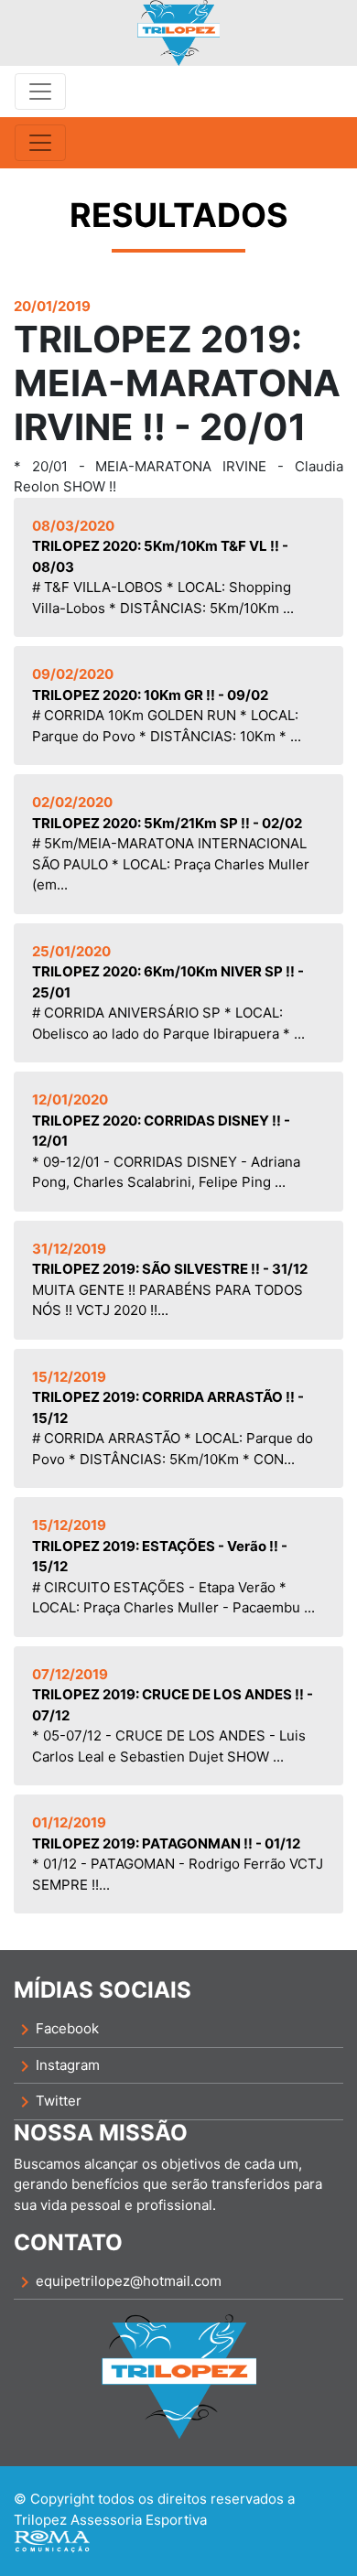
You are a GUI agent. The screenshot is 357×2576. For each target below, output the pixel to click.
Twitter (48, 2102)
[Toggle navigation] (40, 92)
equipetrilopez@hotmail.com (118, 2282)
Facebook (56, 2030)
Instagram (57, 2066)
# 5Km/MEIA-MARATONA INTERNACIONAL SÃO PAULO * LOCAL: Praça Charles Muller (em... (171, 843)
